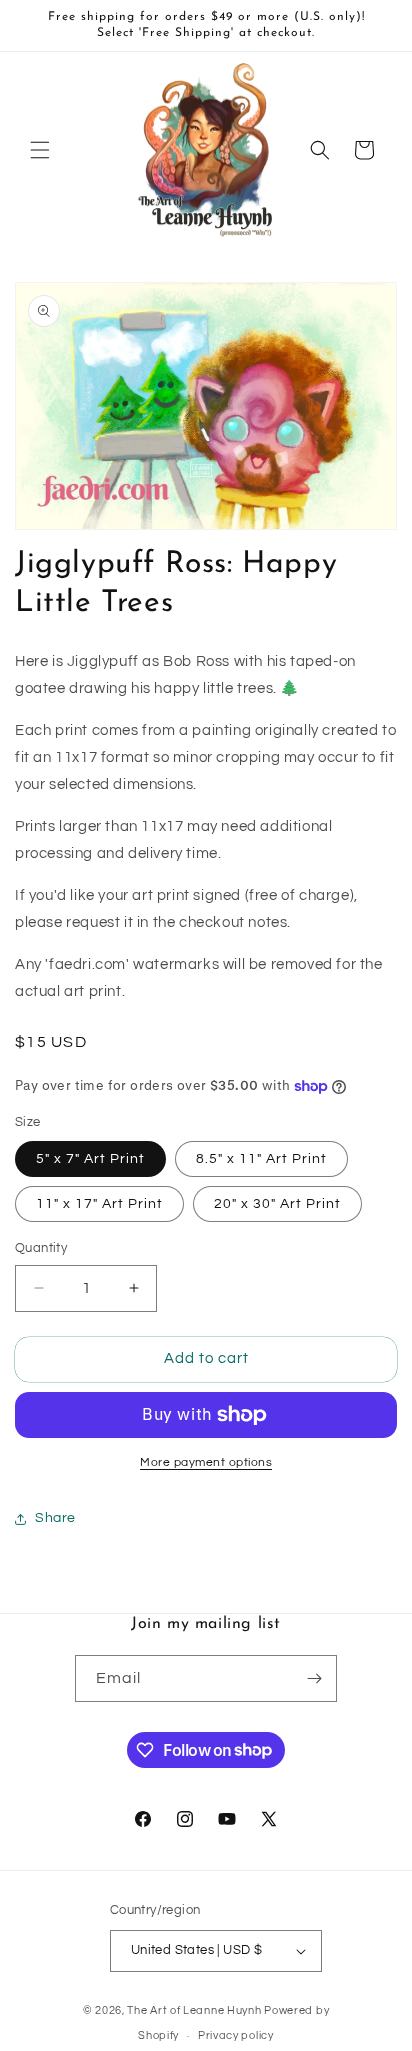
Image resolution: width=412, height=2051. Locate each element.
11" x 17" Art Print (99, 1204)
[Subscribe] (314, 1678)
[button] (40, 150)
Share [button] (55, 1518)
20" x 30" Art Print (277, 1204)
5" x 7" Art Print (90, 1159)
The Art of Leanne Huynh (194, 2010)
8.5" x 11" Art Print (261, 1159)
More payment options (206, 1462)
